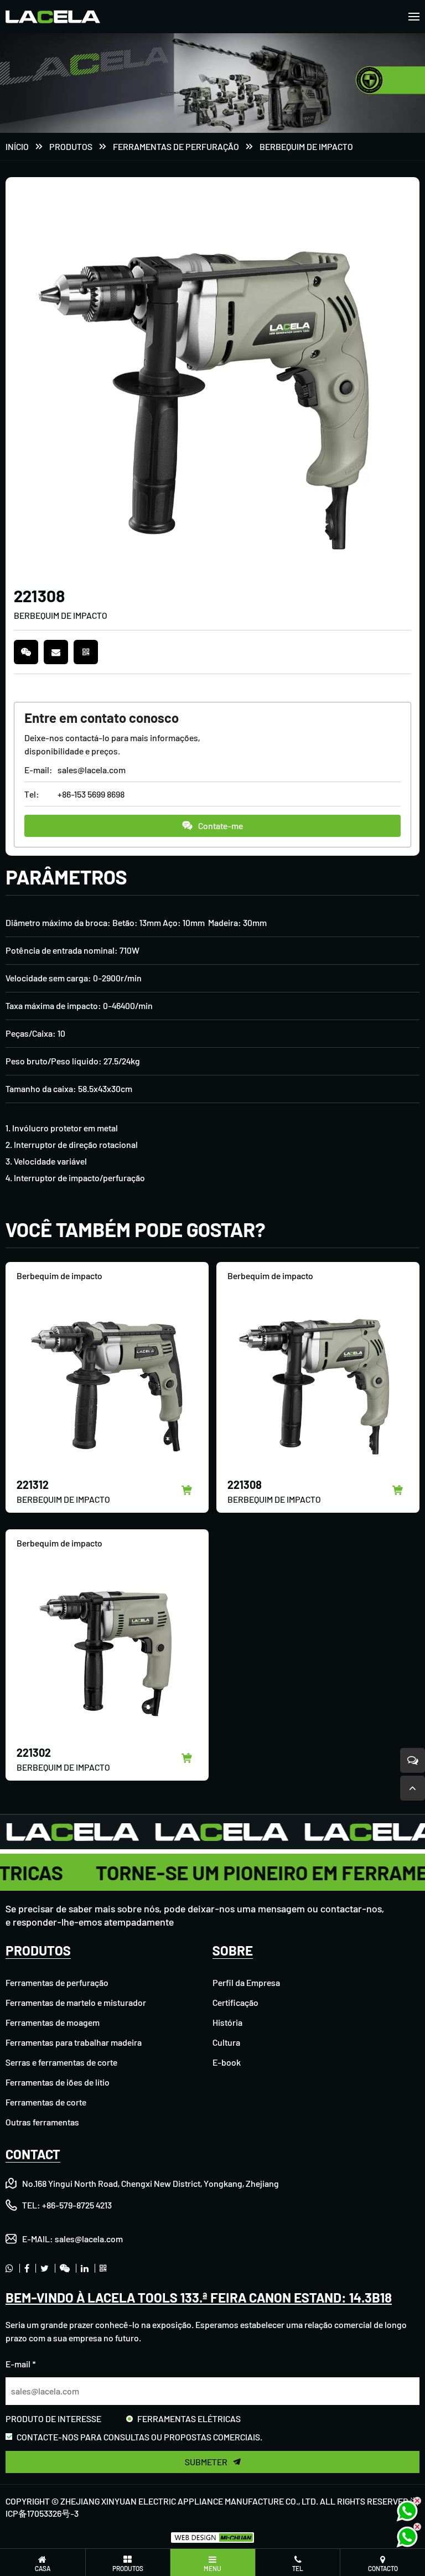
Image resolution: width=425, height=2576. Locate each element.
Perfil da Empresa (246, 1982)
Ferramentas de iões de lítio (58, 2082)
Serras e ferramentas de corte (61, 2062)
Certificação (235, 2002)
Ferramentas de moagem (53, 2022)
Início (17, 146)
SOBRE (233, 1950)
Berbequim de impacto (306, 146)
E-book (227, 2062)
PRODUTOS (71, 146)
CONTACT (33, 2154)
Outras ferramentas (42, 2122)
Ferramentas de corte (46, 2102)
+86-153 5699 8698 (91, 794)
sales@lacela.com (92, 770)
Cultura (226, 2042)
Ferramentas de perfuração (176, 146)
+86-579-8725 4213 (77, 2205)
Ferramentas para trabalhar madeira (74, 2042)
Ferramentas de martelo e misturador (76, 2002)
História (227, 2022)
